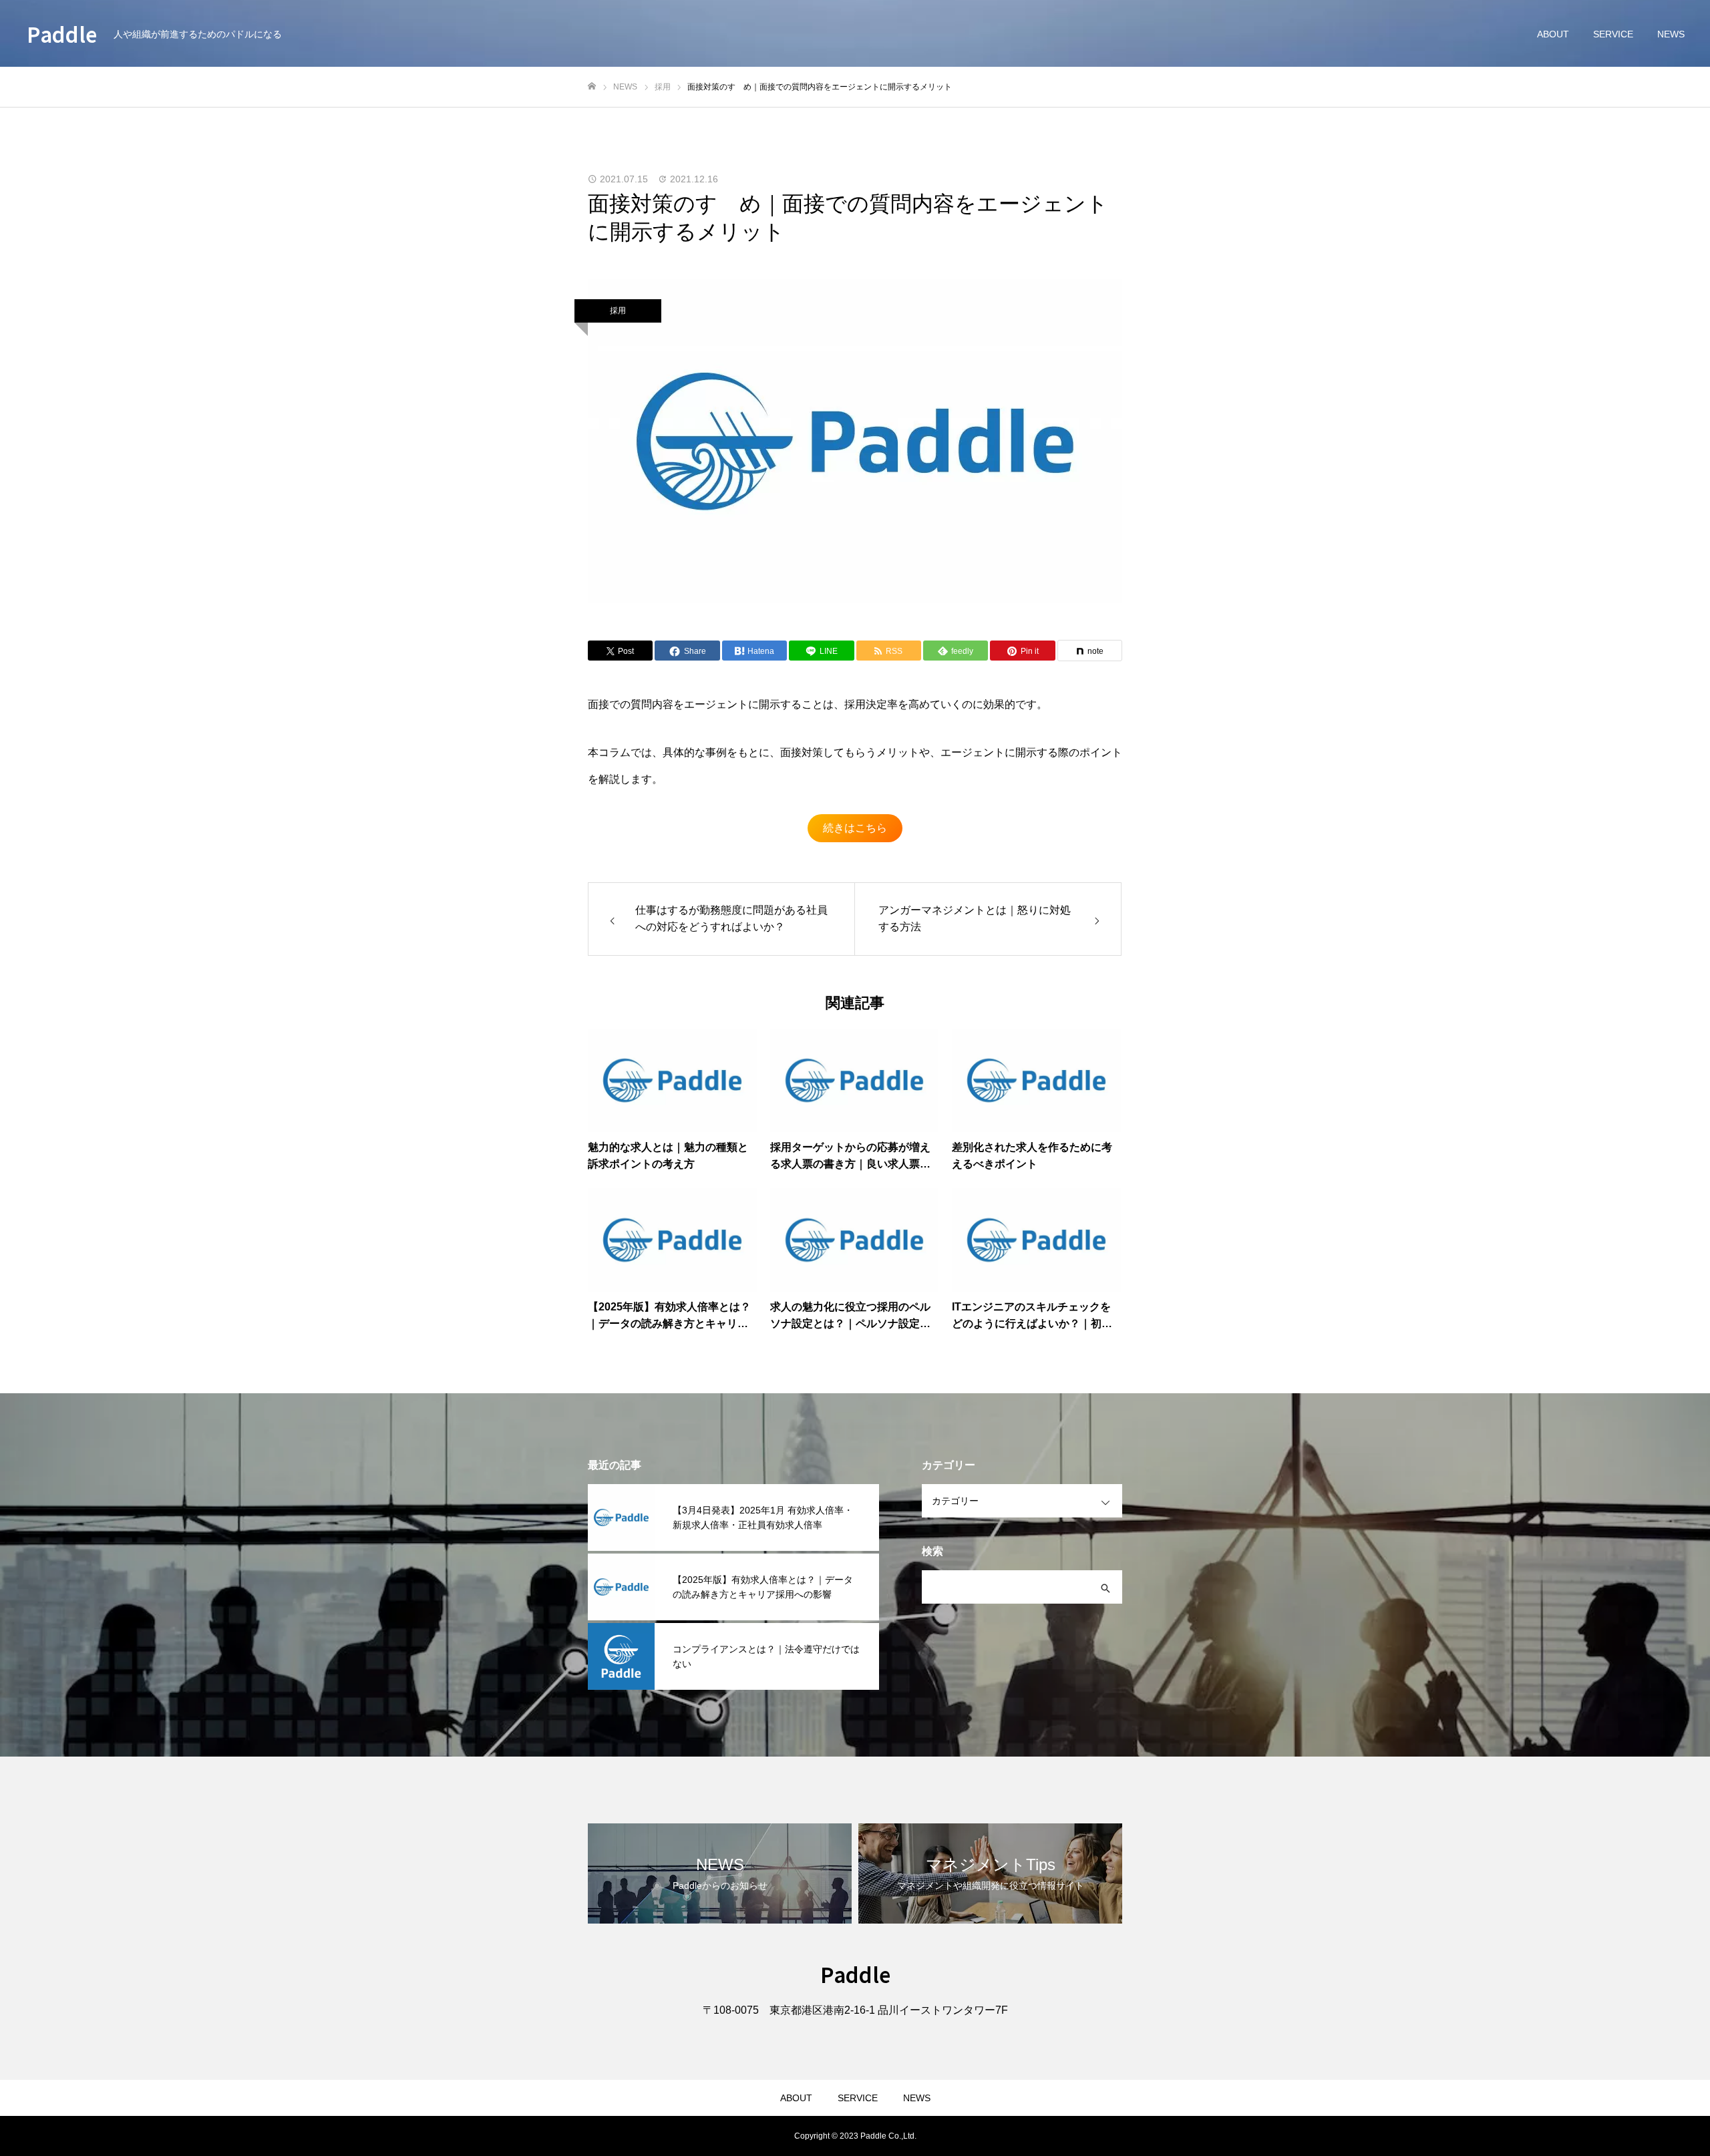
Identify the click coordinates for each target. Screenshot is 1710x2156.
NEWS (1671, 34)
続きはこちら (855, 828)
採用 (618, 311)
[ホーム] (592, 86)
